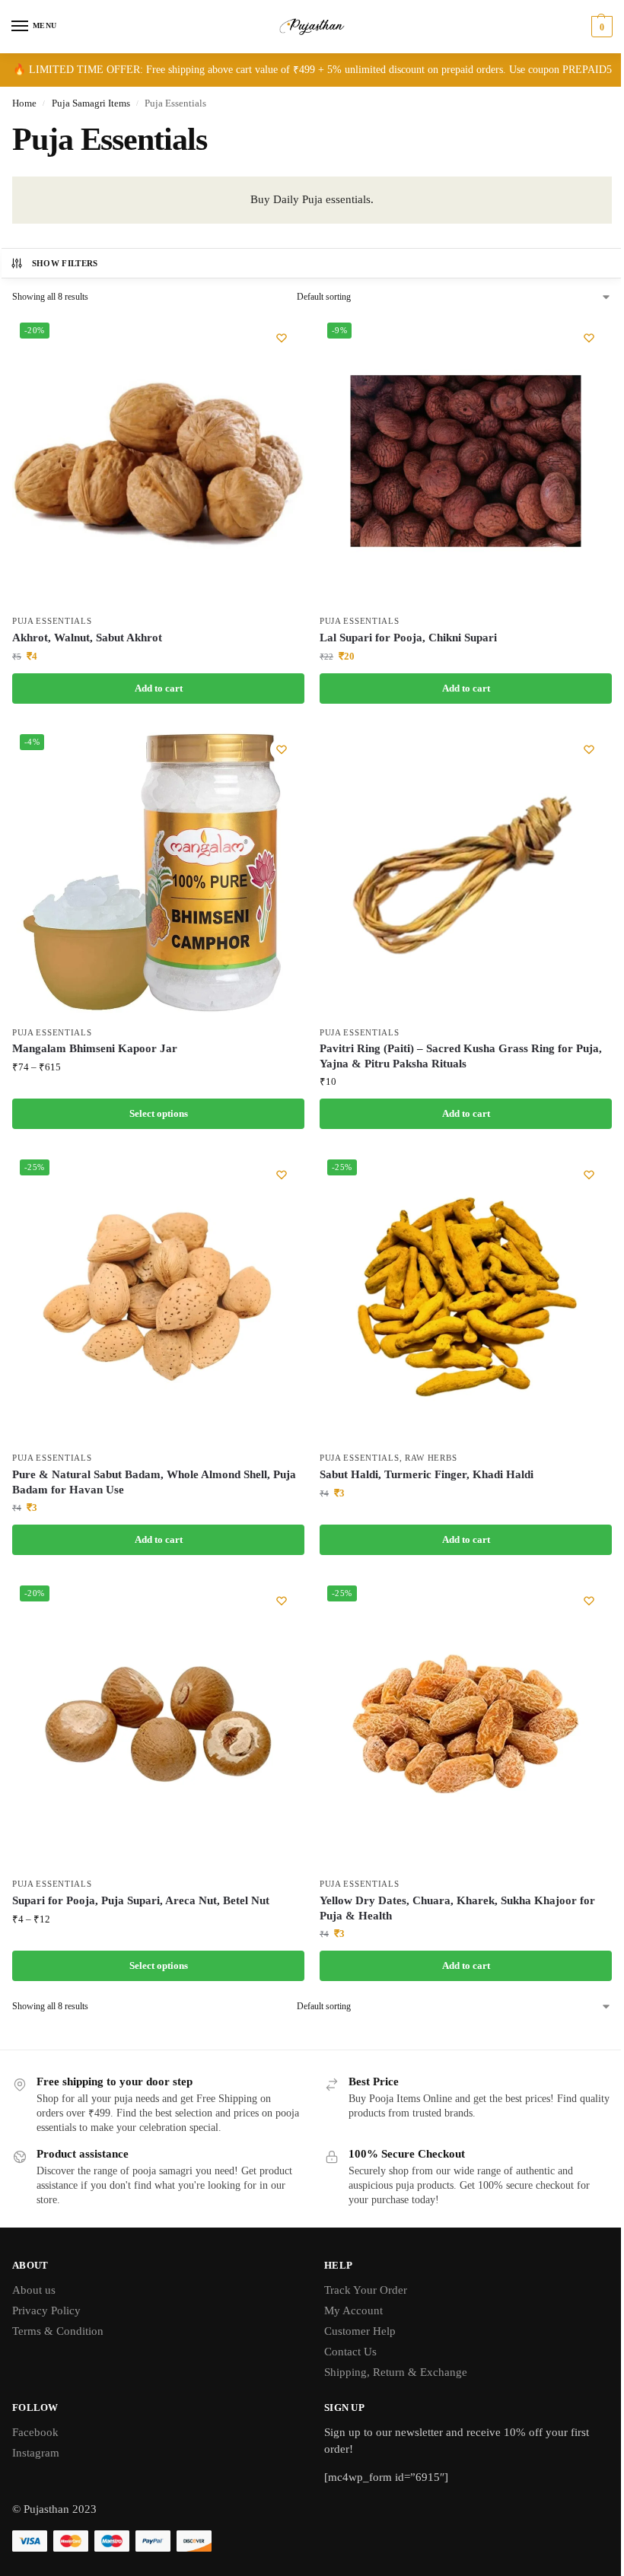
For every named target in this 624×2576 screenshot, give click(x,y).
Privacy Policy (46, 2310)
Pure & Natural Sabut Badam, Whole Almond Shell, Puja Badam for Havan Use (154, 1482)
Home (24, 103)
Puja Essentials (52, 621)
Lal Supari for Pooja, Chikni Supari (408, 638)
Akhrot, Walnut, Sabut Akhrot (87, 638)
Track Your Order (366, 2290)
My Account (353, 2310)
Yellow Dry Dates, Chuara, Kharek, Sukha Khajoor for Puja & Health (457, 1908)
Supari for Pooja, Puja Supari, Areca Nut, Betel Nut (141, 1900)
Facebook (35, 2432)
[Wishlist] (282, 338)
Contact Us (350, 2352)
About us (34, 2290)
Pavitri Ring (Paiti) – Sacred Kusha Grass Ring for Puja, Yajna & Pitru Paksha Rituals (461, 1056)
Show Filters (65, 263)
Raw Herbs (431, 1458)
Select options (159, 1113)
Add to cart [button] (159, 688)
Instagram (36, 2453)
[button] (600, 27)
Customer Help (360, 2331)
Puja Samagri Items (91, 103)
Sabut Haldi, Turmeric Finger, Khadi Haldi (427, 1474)
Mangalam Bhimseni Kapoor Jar (95, 1048)
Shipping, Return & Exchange (396, 2372)
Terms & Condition (58, 2331)
